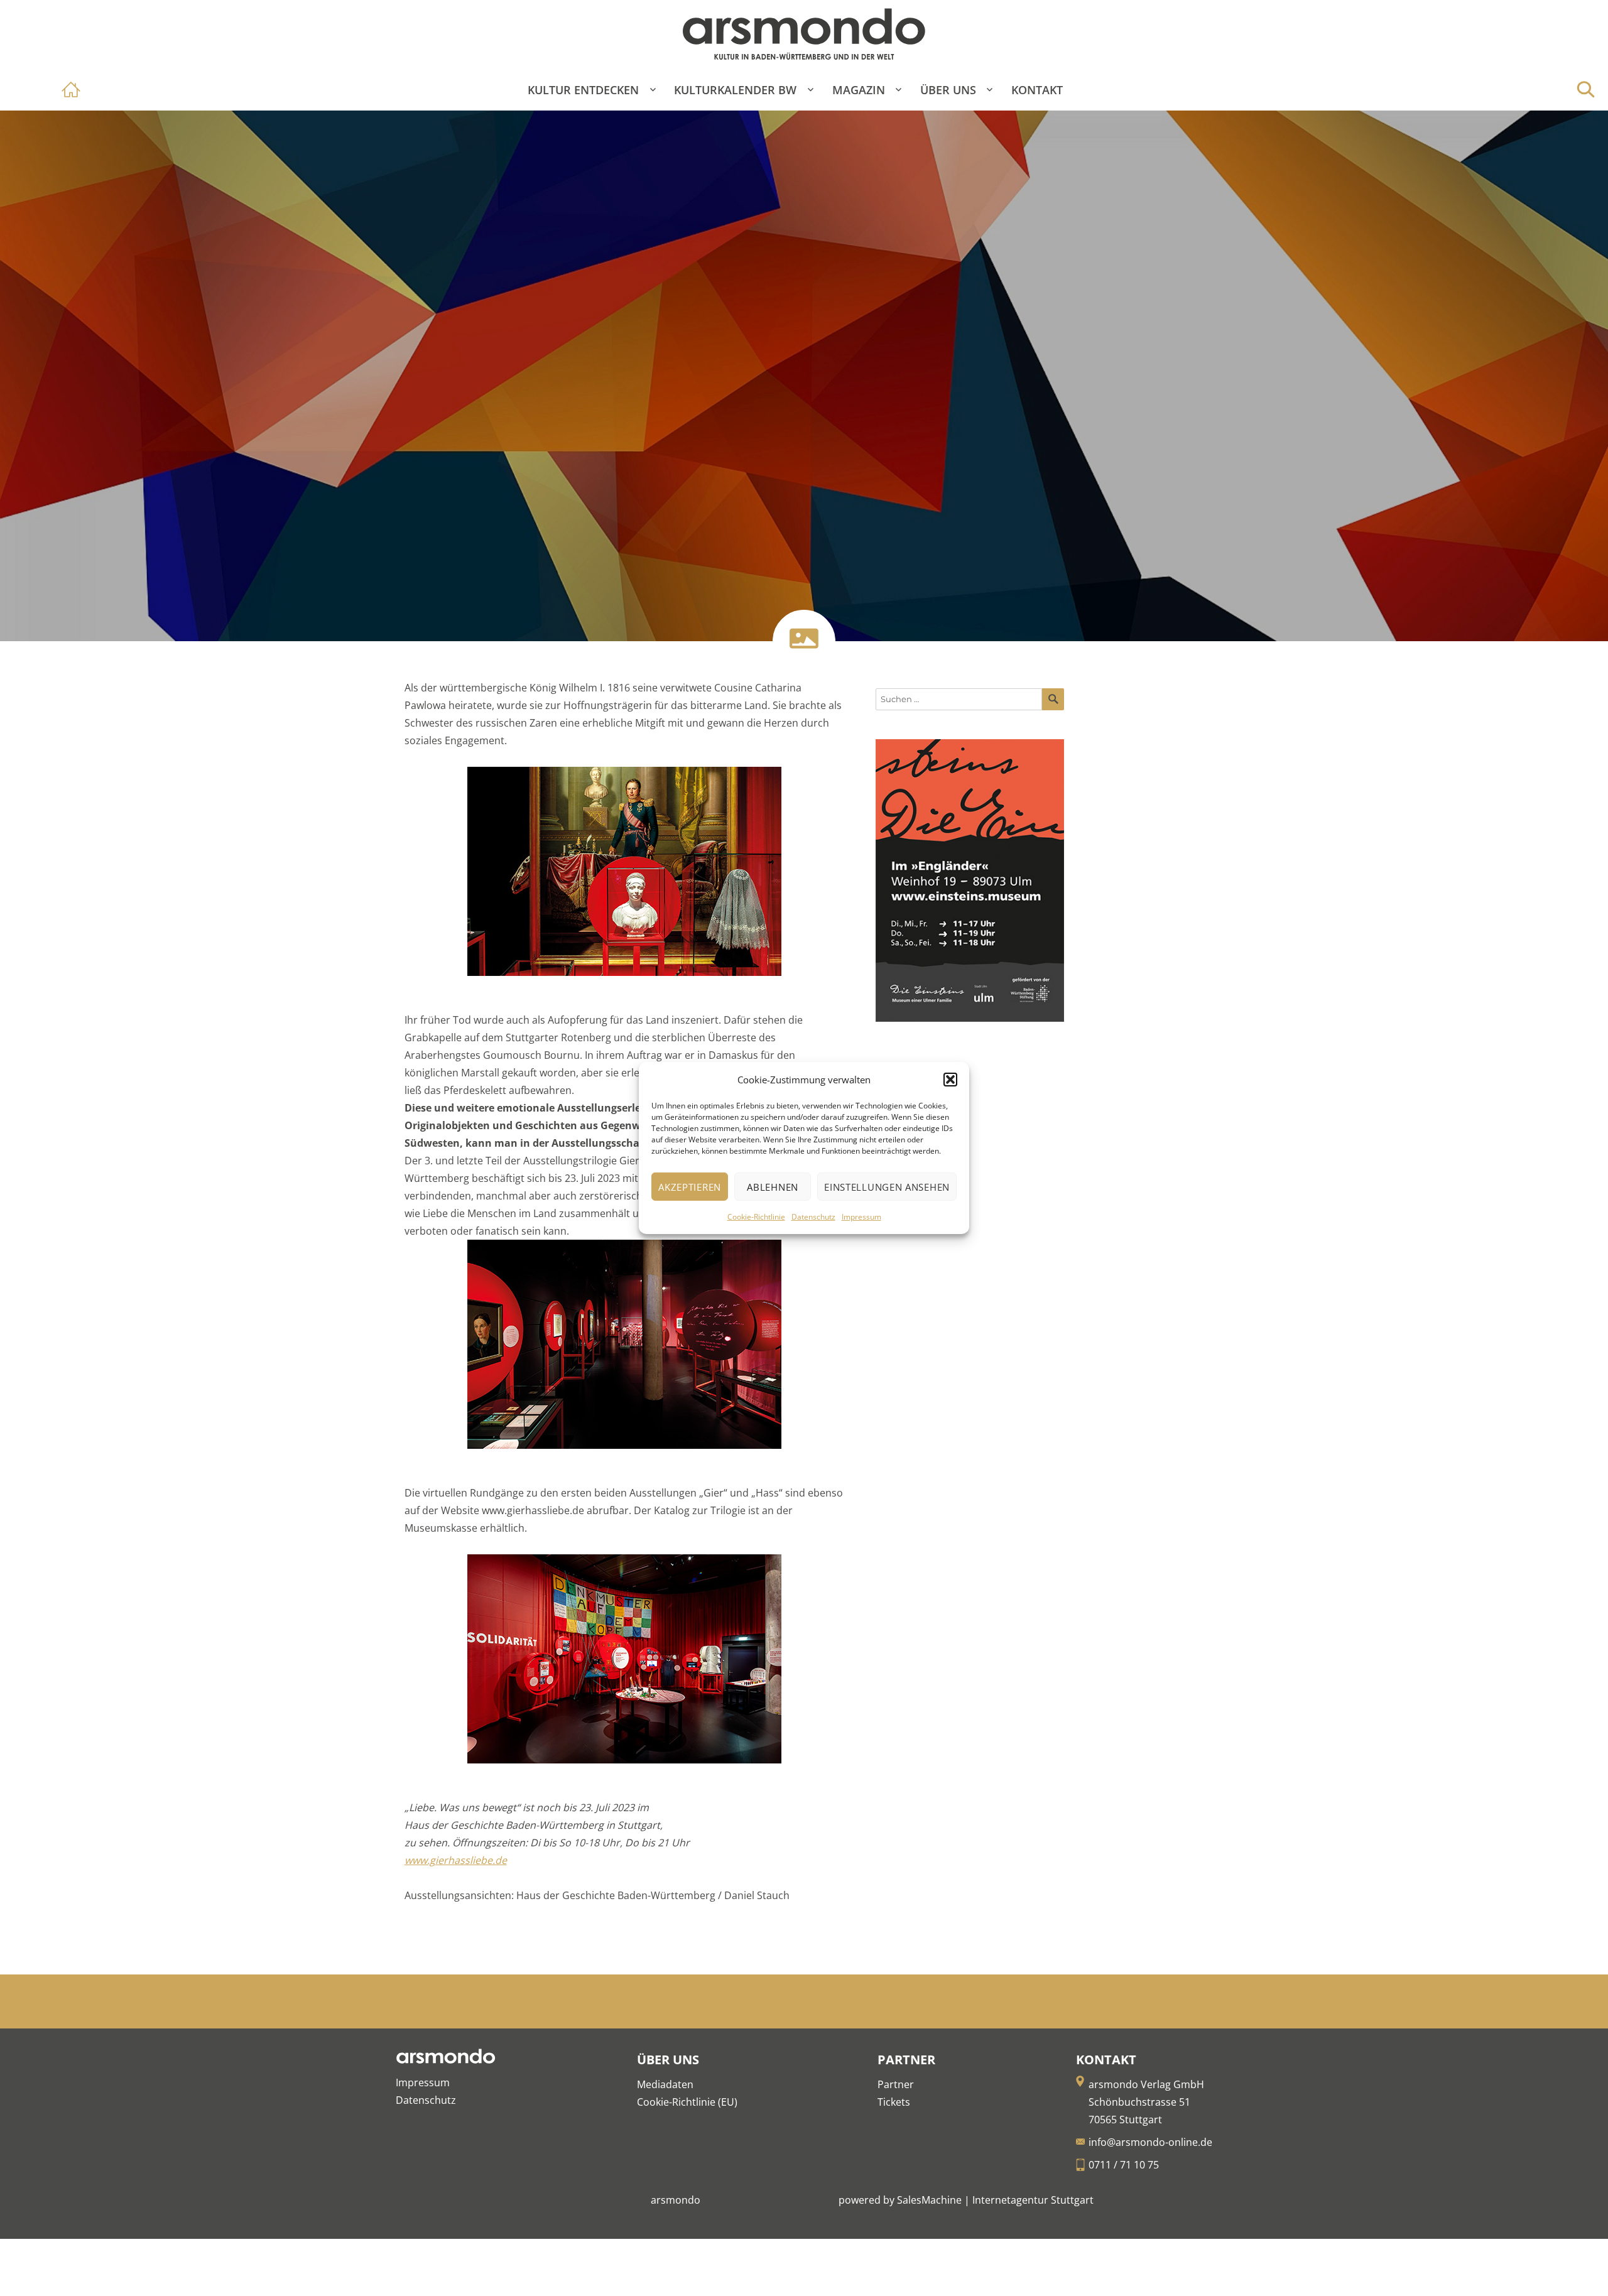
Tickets (894, 2102)
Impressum (861, 1217)
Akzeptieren (690, 1187)
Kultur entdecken (583, 90)
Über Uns (948, 90)
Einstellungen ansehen (887, 1187)
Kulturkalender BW (735, 90)
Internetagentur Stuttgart (1033, 2200)
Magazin (859, 90)
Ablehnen (773, 1187)
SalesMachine (929, 2200)
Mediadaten (665, 2084)
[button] (950, 1080)
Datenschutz (813, 1217)
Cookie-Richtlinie (756, 1217)
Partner (896, 2084)
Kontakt (1037, 90)
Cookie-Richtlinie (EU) (687, 2102)
